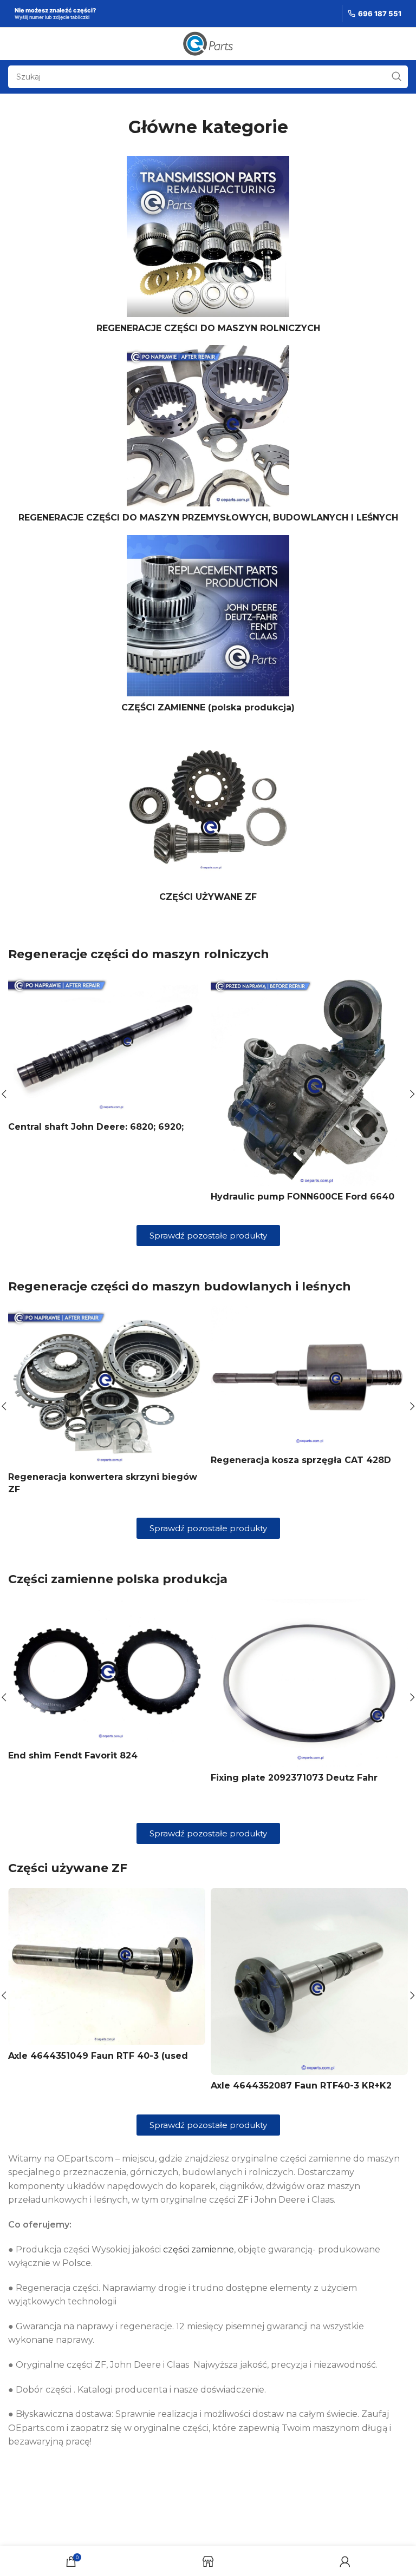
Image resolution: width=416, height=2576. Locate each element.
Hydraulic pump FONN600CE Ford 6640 (303, 1197)
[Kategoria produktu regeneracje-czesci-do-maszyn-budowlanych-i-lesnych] (208, 437)
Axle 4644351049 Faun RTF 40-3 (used (98, 2060)
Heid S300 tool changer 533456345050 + (102, 1781)
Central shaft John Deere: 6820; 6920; (96, 1127)
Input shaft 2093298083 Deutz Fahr (293, 1711)
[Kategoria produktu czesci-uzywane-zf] (208, 816)
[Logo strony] (208, 43)
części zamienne (199, 2253)
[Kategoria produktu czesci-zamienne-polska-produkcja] (208, 627)
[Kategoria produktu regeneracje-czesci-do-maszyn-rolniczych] (208, 248)
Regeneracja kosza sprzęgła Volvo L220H (104, 1467)
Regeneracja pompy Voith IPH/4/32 (292, 1464)
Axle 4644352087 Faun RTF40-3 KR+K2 (301, 2089)
